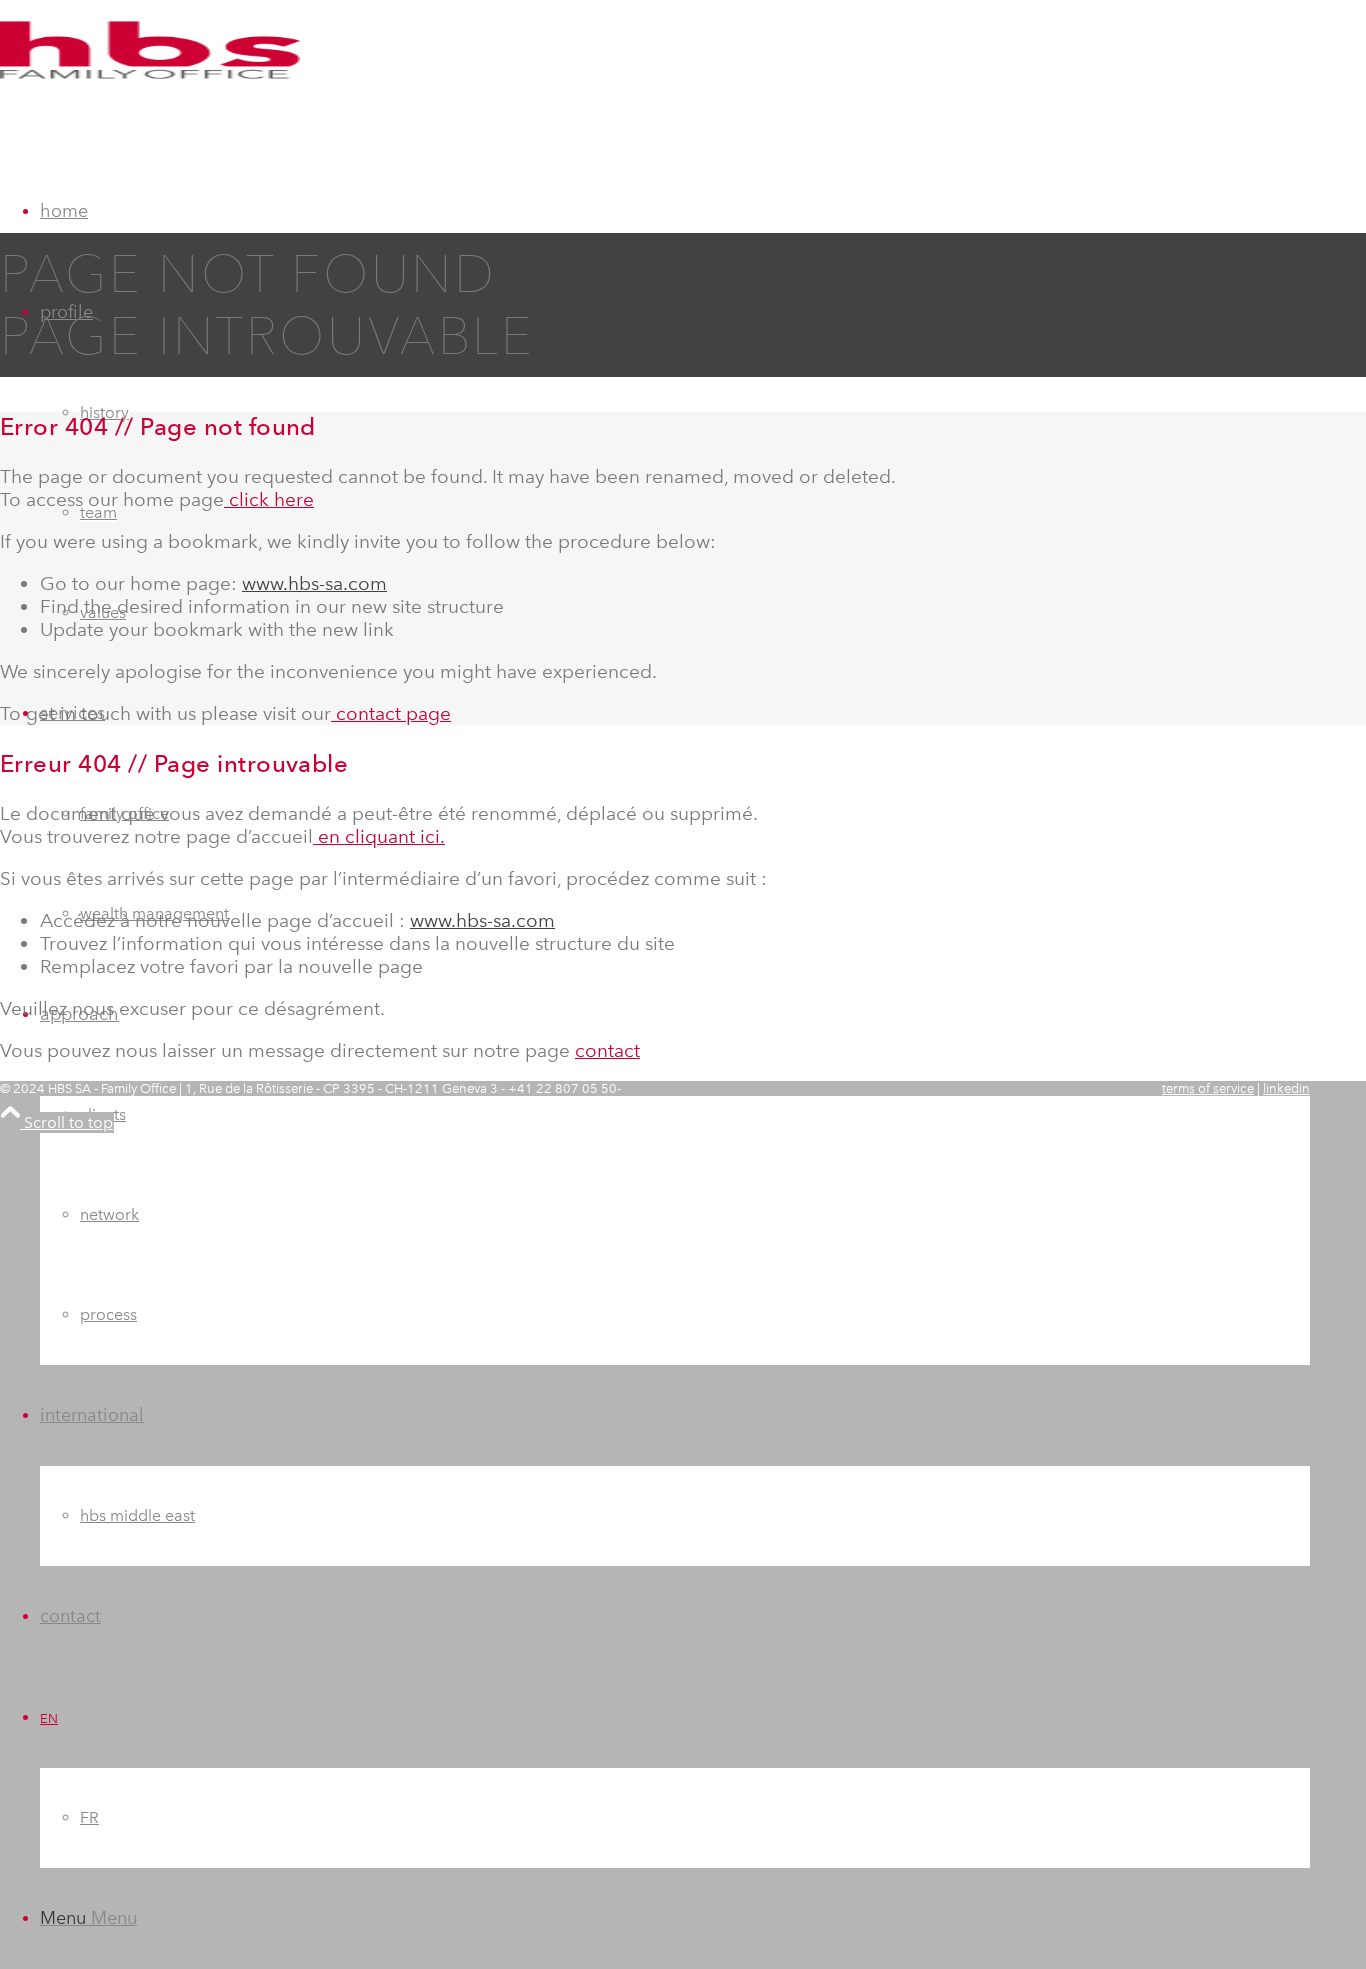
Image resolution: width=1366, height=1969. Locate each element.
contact (607, 1050)
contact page (391, 713)
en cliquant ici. (379, 836)
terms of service (1208, 1088)
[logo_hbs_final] (150, 94)
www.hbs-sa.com (314, 583)
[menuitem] (675, 1164)
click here (269, 499)
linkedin (1286, 1088)
